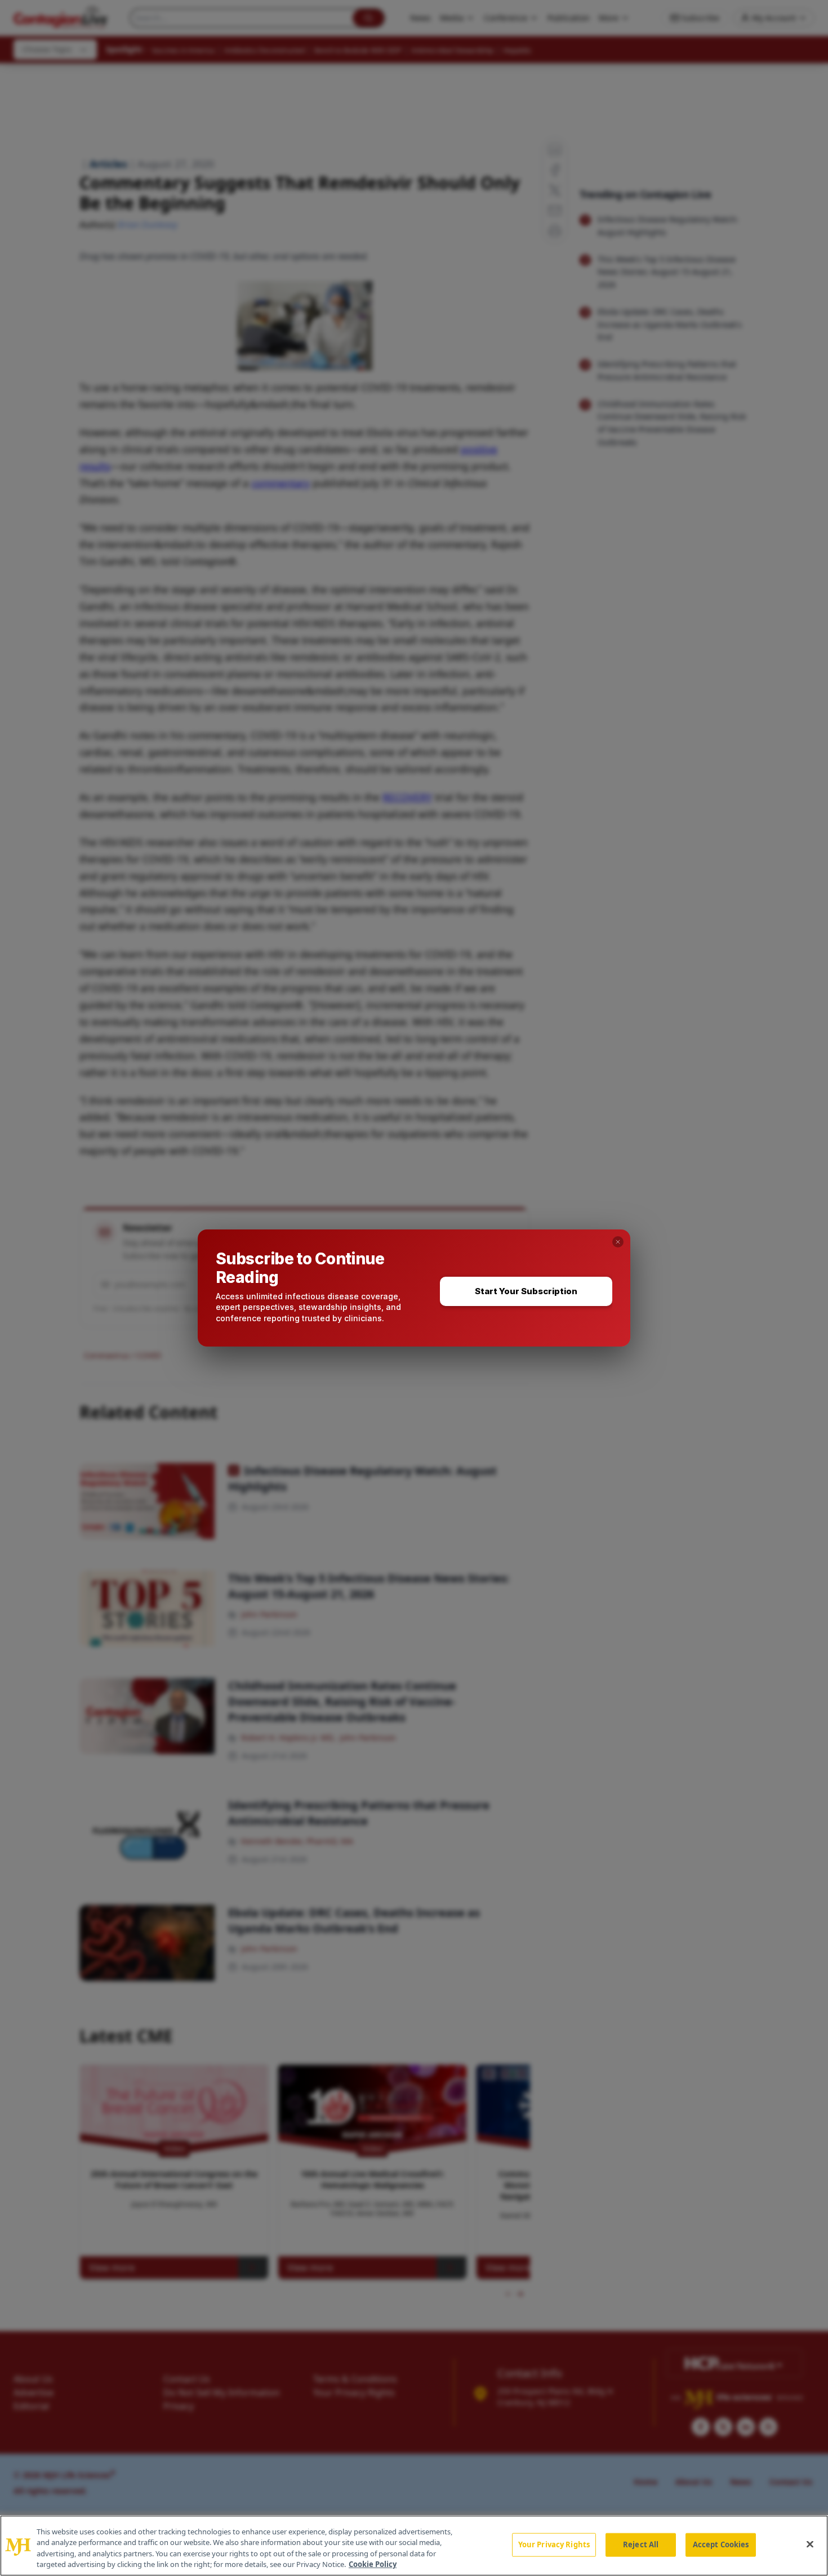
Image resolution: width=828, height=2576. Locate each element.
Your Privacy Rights (554, 2544)
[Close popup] (618, 1242)
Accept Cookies (721, 2544)
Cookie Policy (373, 2564)
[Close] (810, 2544)
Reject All (641, 2544)
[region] (414, 2546)
